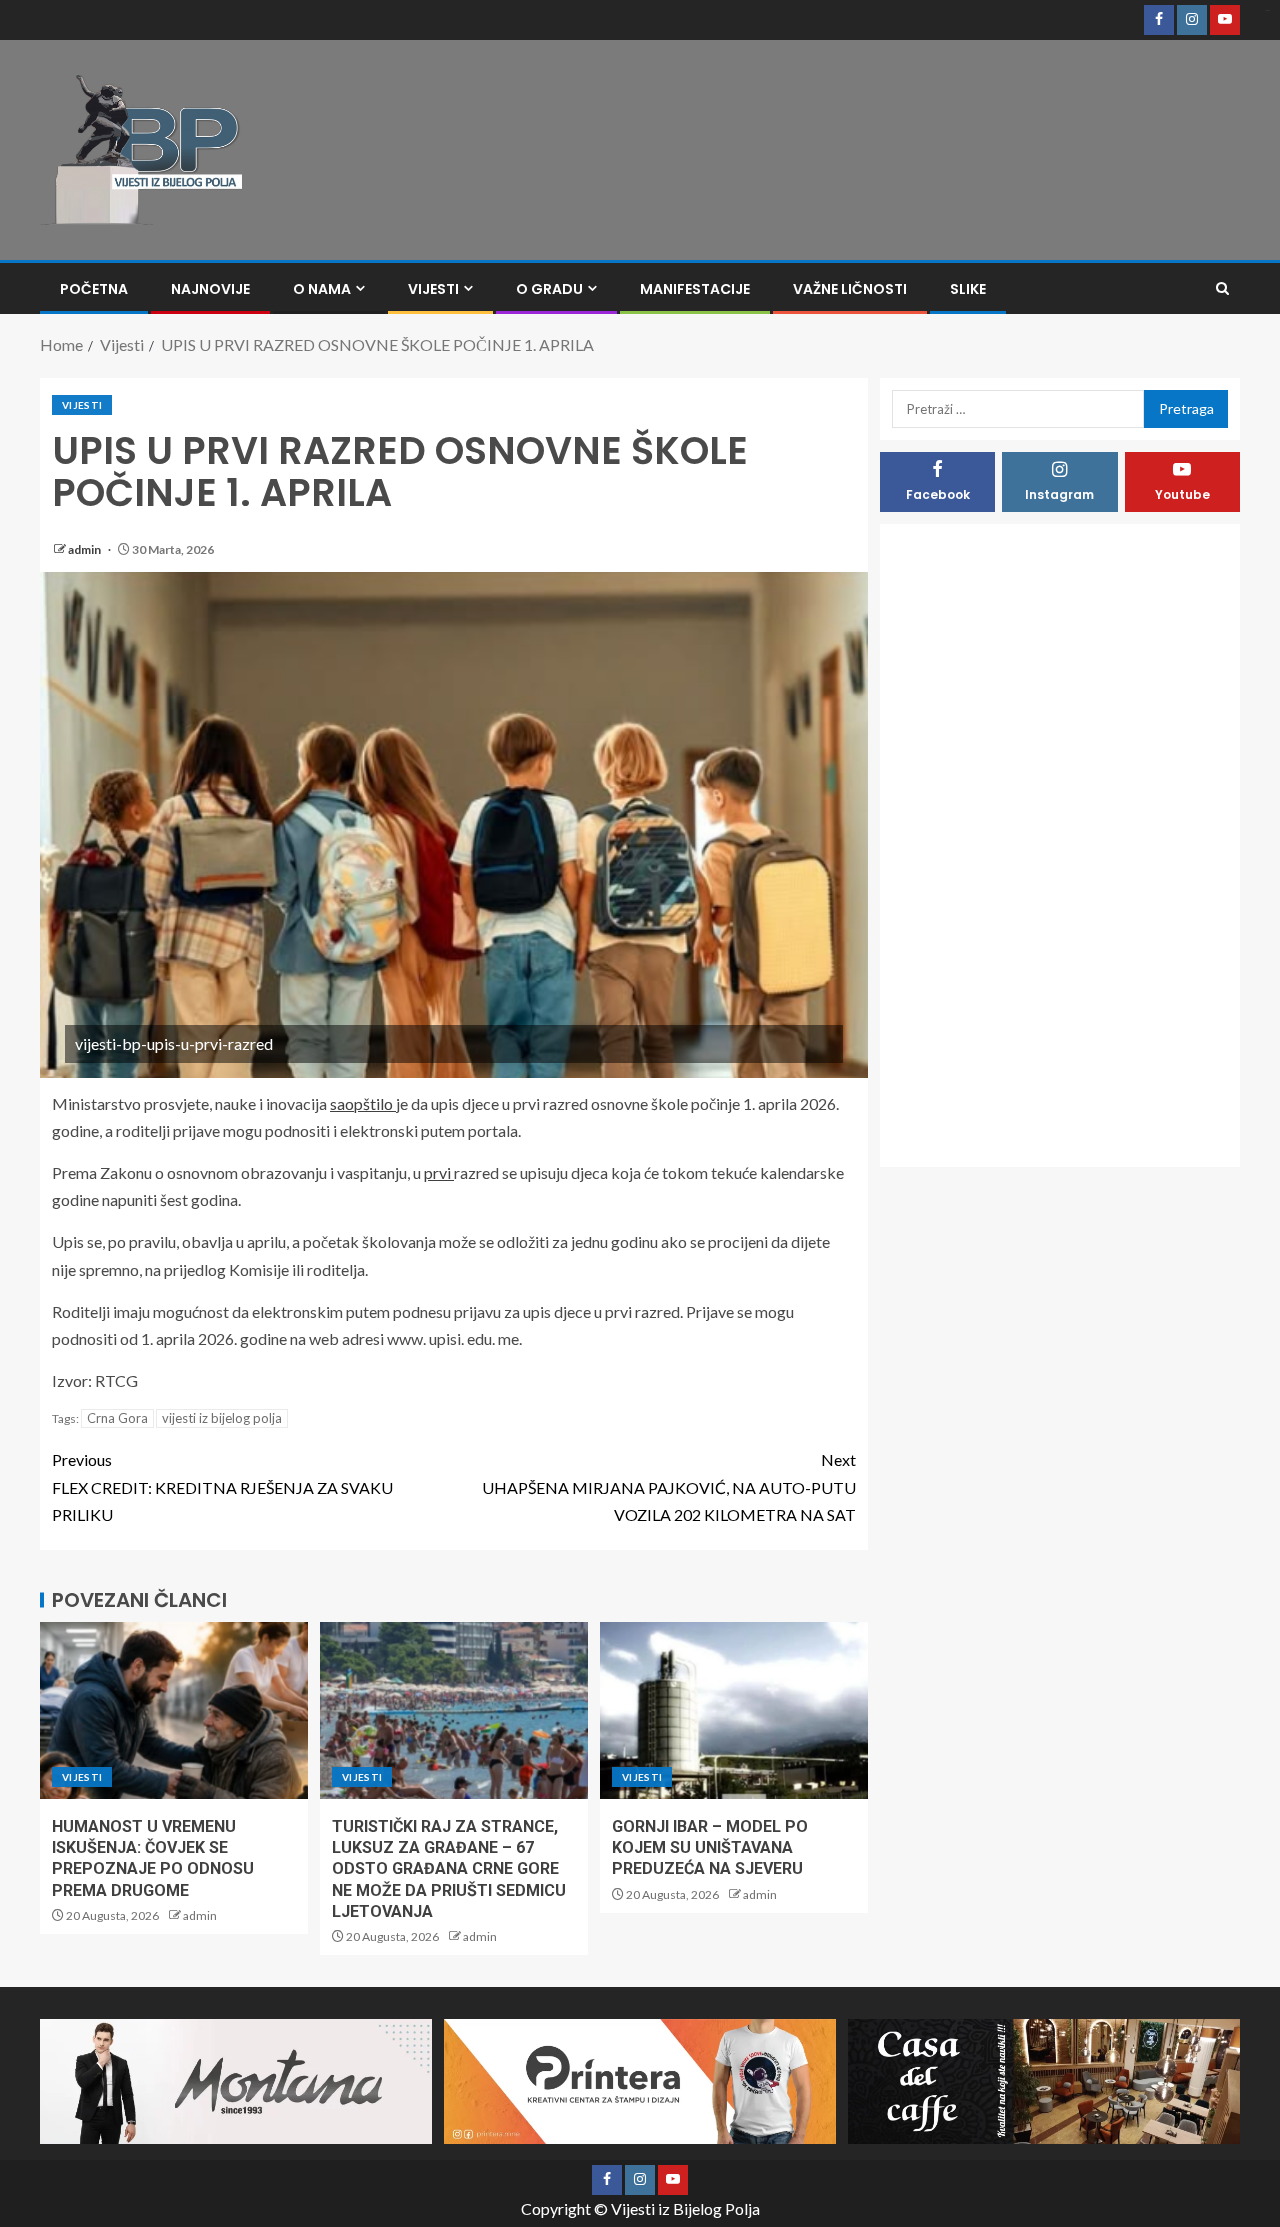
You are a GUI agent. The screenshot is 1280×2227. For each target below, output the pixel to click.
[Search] (1222, 288)
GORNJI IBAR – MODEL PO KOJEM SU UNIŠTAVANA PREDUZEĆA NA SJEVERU (710, 1848)
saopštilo (363, 1103)
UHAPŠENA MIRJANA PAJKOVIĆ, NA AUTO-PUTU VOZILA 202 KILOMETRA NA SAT (669, 1486)
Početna (94, 289)
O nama (322, 289)
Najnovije (210, 289)
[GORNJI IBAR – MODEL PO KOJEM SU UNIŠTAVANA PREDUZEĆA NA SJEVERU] (734, 1710)
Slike (968, 289)
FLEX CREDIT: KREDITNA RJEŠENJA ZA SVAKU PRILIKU (222, 1486)
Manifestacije (695, 289)
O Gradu (549, 289)
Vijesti (433, 289)
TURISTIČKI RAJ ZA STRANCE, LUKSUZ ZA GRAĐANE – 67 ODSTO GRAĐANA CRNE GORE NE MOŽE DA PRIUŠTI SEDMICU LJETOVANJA (449, 1869)
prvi (439, 1172)
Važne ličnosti (850, 289)
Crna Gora (117, 1418)
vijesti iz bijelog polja (222, 1418)
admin (85, 549)
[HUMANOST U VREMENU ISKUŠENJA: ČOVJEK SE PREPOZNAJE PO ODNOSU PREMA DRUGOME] (174, 1710)
